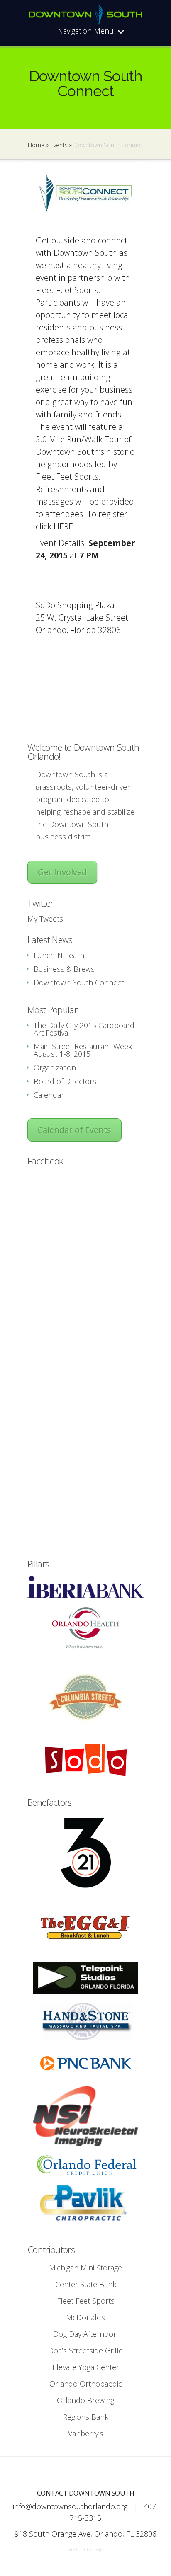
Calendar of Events (75, 1130)
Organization (55, 1067)
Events (59, 145)
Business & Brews (64, 969)
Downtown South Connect (79, 982)
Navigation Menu (86, 31)
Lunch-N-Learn (59, 955)
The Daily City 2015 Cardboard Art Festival (84, 1029)
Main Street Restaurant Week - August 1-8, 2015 (85, 1050)
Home (36, 145)
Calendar (49, 1095)
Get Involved (62, 872)
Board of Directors (65, 1081)
